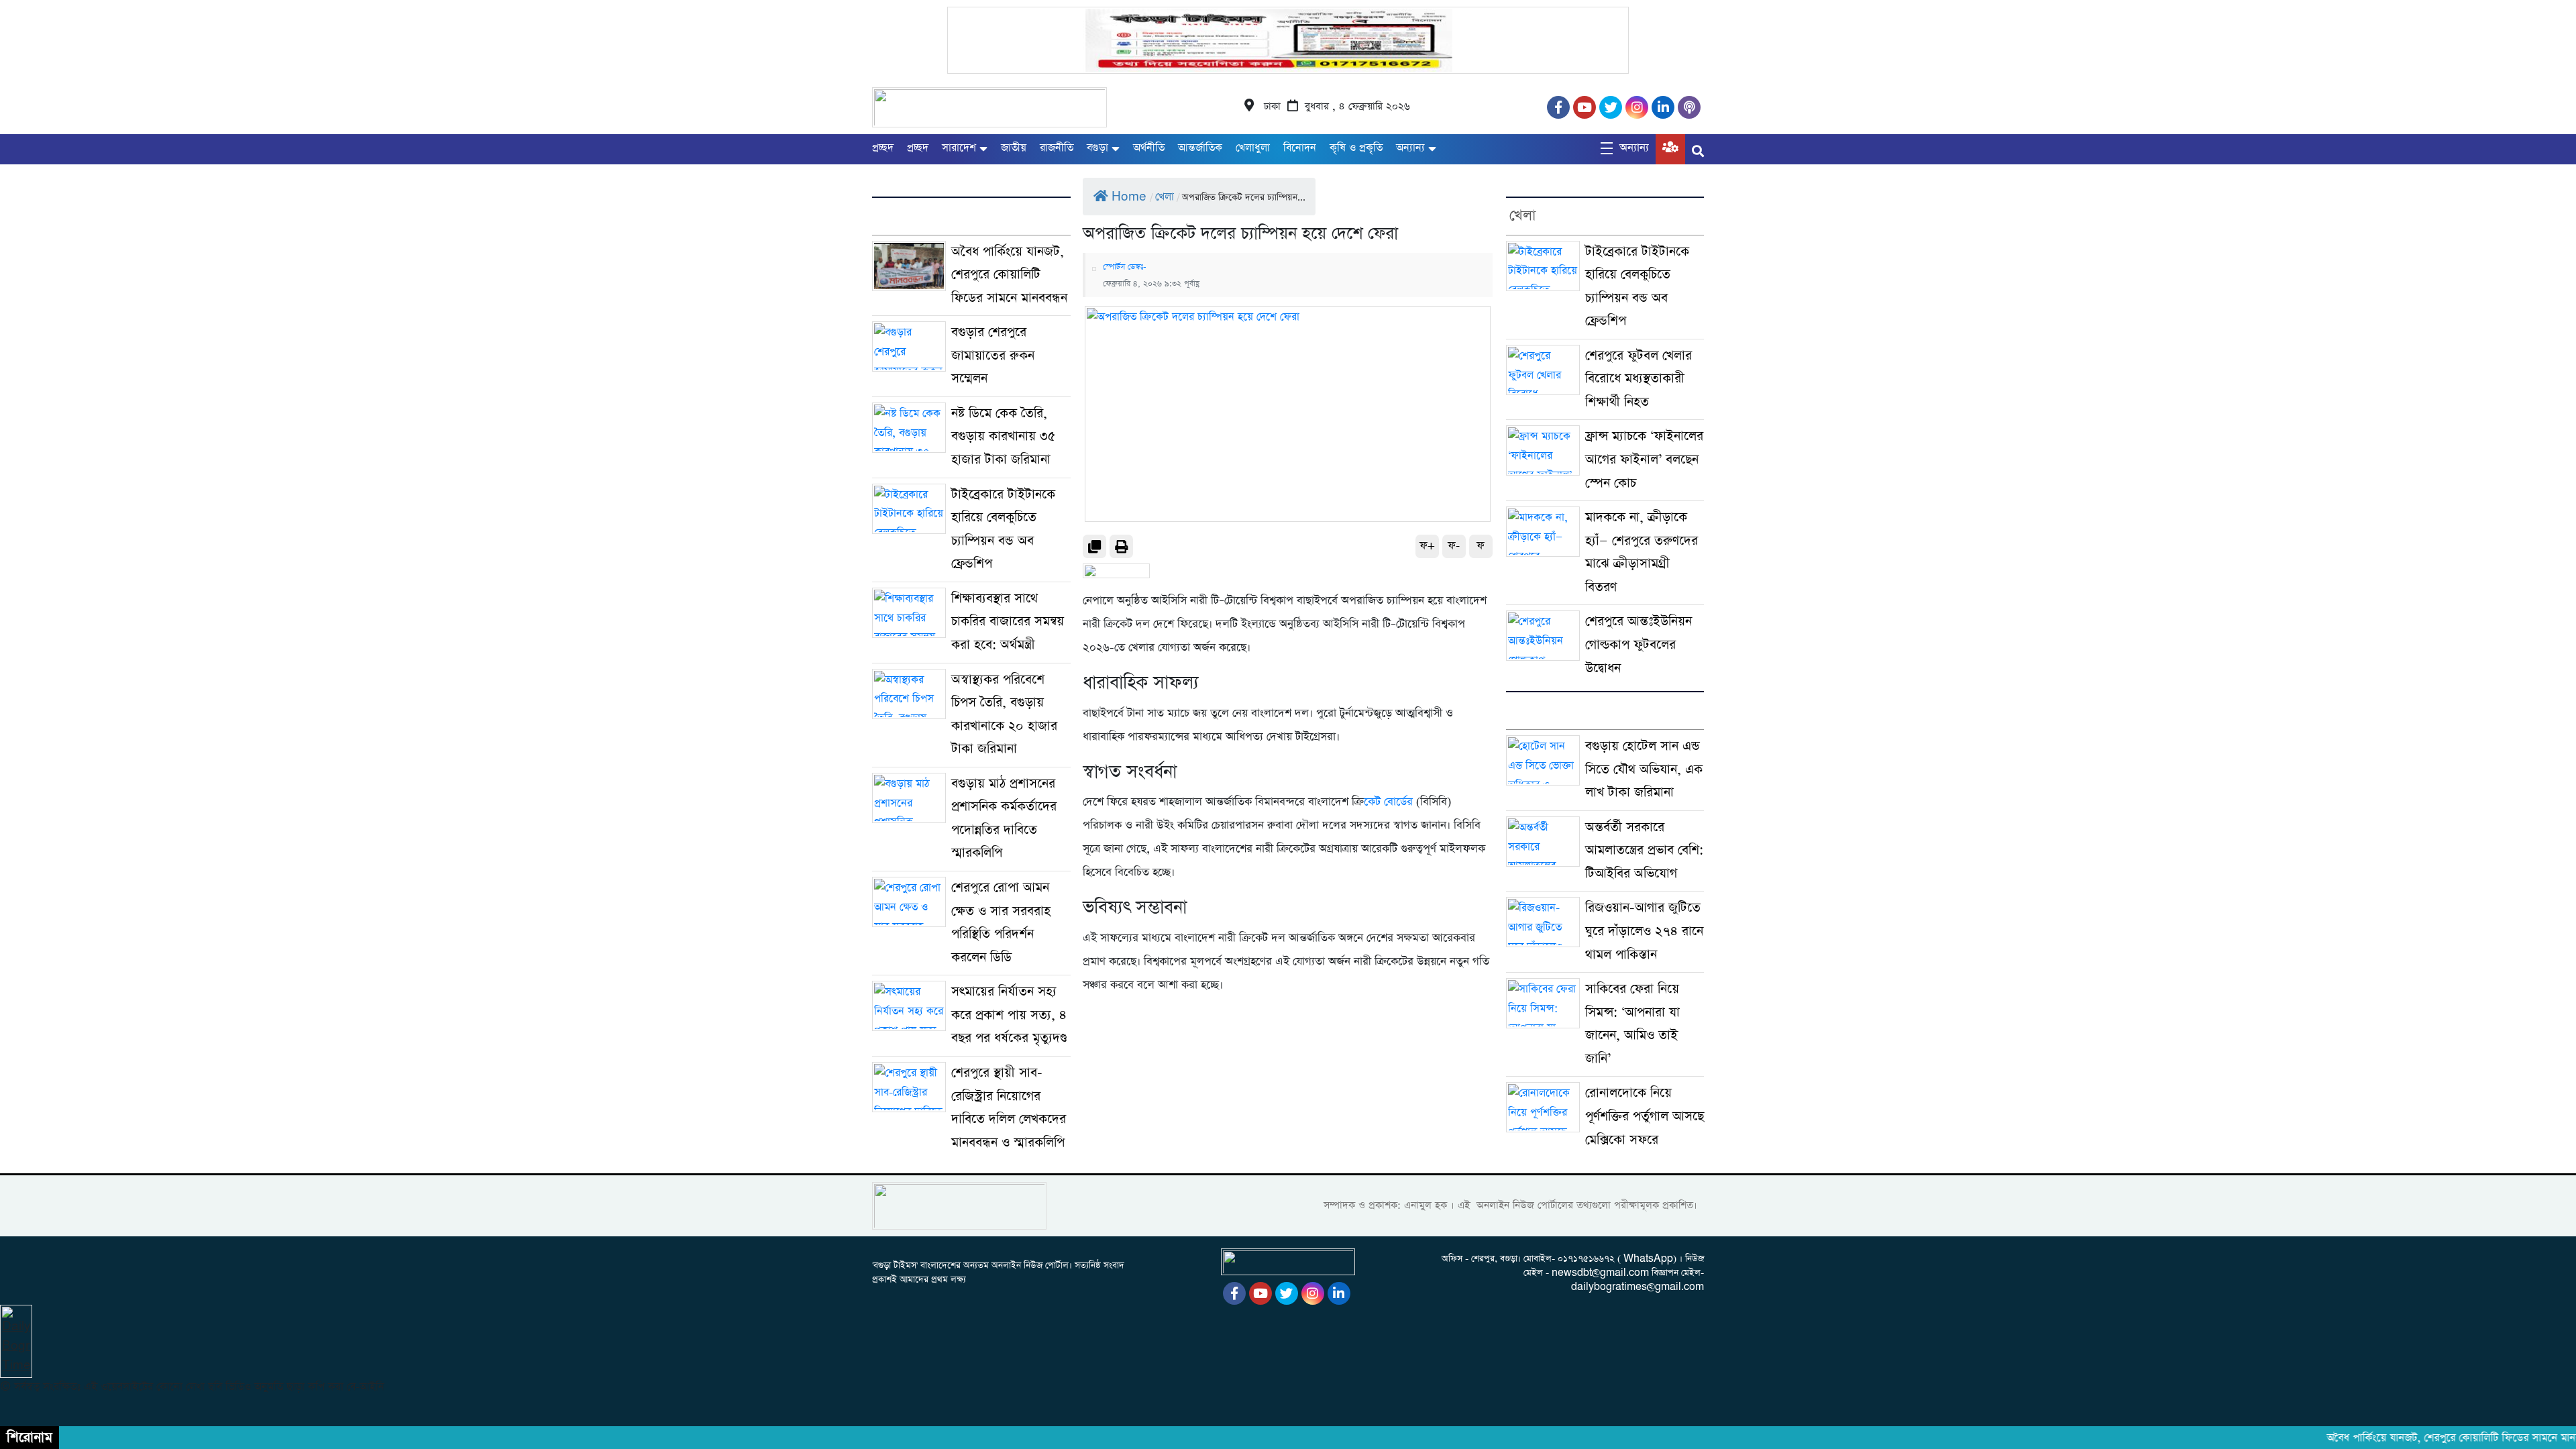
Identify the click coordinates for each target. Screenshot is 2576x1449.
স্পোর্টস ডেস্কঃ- (1125, 267)
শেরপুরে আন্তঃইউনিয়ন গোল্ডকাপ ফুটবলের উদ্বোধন (1639, 645)
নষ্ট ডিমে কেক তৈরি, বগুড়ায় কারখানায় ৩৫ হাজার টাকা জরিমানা (1004, 437)
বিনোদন (1300, 148)
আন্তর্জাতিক (1200, 148)
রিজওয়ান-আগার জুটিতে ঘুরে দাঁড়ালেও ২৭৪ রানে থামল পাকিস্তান (1644, 931)
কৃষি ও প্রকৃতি (1356, 148)
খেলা (1165, 197)
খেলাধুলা (1253, 148)
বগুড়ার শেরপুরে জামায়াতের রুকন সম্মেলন (993, 356)
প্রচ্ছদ (883, 148)
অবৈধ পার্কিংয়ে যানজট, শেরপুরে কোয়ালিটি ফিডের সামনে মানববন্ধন (1009, 275)
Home (1129, 197)
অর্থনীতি (1149, 148)
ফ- (1454, 546)
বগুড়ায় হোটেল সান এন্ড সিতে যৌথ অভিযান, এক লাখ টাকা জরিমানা (1644, 769)
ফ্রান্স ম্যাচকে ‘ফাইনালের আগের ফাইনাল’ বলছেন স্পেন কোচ (1644, 460)
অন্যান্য (1410, 148)
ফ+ (1427, 546)
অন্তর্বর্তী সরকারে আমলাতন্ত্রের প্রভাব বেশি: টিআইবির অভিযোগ (1644, 851)
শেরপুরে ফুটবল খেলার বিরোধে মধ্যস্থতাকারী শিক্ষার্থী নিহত (1639, 379)
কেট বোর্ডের (1388, 802)
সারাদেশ (959, 148)
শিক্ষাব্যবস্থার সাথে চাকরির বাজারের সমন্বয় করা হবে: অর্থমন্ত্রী (1008, 622)
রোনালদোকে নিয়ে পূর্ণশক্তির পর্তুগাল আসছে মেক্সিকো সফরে (1645, 1116)
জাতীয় (1014, 148)
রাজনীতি (1057, 148)
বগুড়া (1097, 148)
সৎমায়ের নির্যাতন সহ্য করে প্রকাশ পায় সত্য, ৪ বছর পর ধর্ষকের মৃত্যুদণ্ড (1009, 1015)
